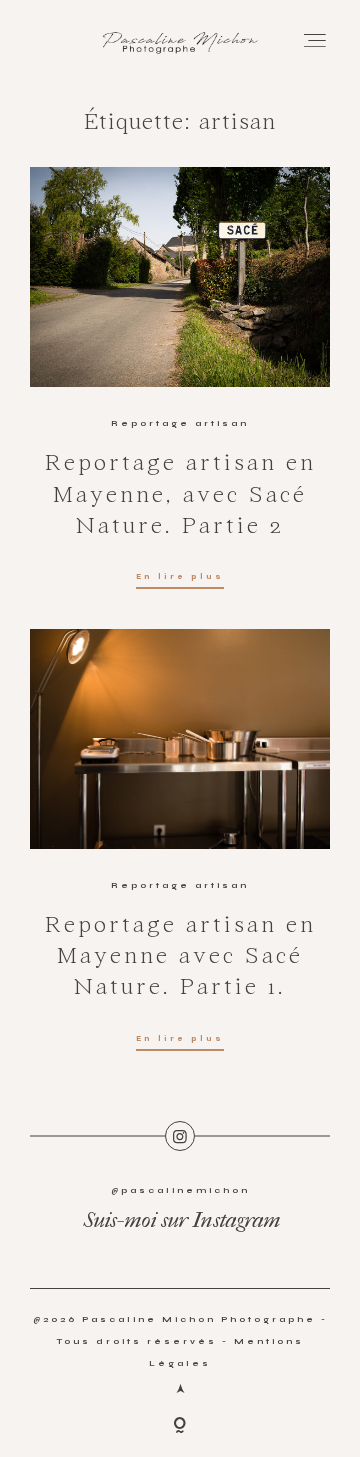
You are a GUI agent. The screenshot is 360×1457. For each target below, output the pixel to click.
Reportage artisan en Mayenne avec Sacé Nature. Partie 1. (180, 957)
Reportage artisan (180, 423)
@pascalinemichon (180, 1190)
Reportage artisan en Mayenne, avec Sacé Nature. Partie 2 (180, 495)
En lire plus (180, 577)
